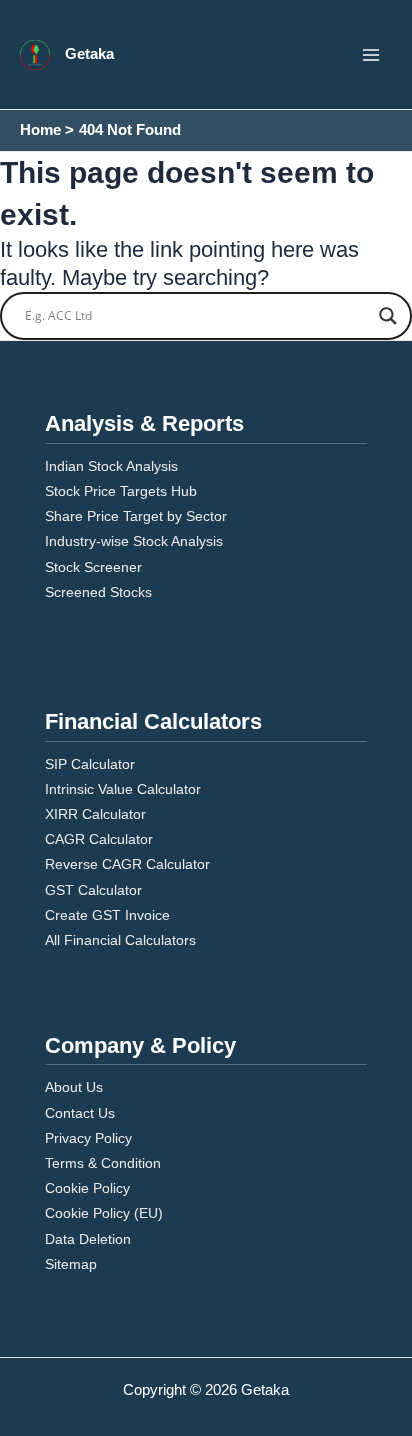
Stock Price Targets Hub (121, 491)
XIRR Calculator (95, 814)
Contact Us (80, 1113)
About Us (74, 1087)
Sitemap (71, 1264)
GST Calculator (93, 890)
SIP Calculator (90, 764)
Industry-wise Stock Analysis (134, 541)
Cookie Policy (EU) (104, 1213)
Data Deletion (88, 1239)
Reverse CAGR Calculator (127, 864)
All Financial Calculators (120, 940)
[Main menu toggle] (371, 55)
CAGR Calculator (99, 839)
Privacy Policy (88, 1138)
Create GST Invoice (107, 915)
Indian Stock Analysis (111, 466)
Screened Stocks (98, 592)
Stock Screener (93, 567)
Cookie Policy (87, 1188)
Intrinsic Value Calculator (123, 789)
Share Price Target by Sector (136, 516)
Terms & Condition (103, 1163)
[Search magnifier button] (388, 316)
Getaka (89, 54)
